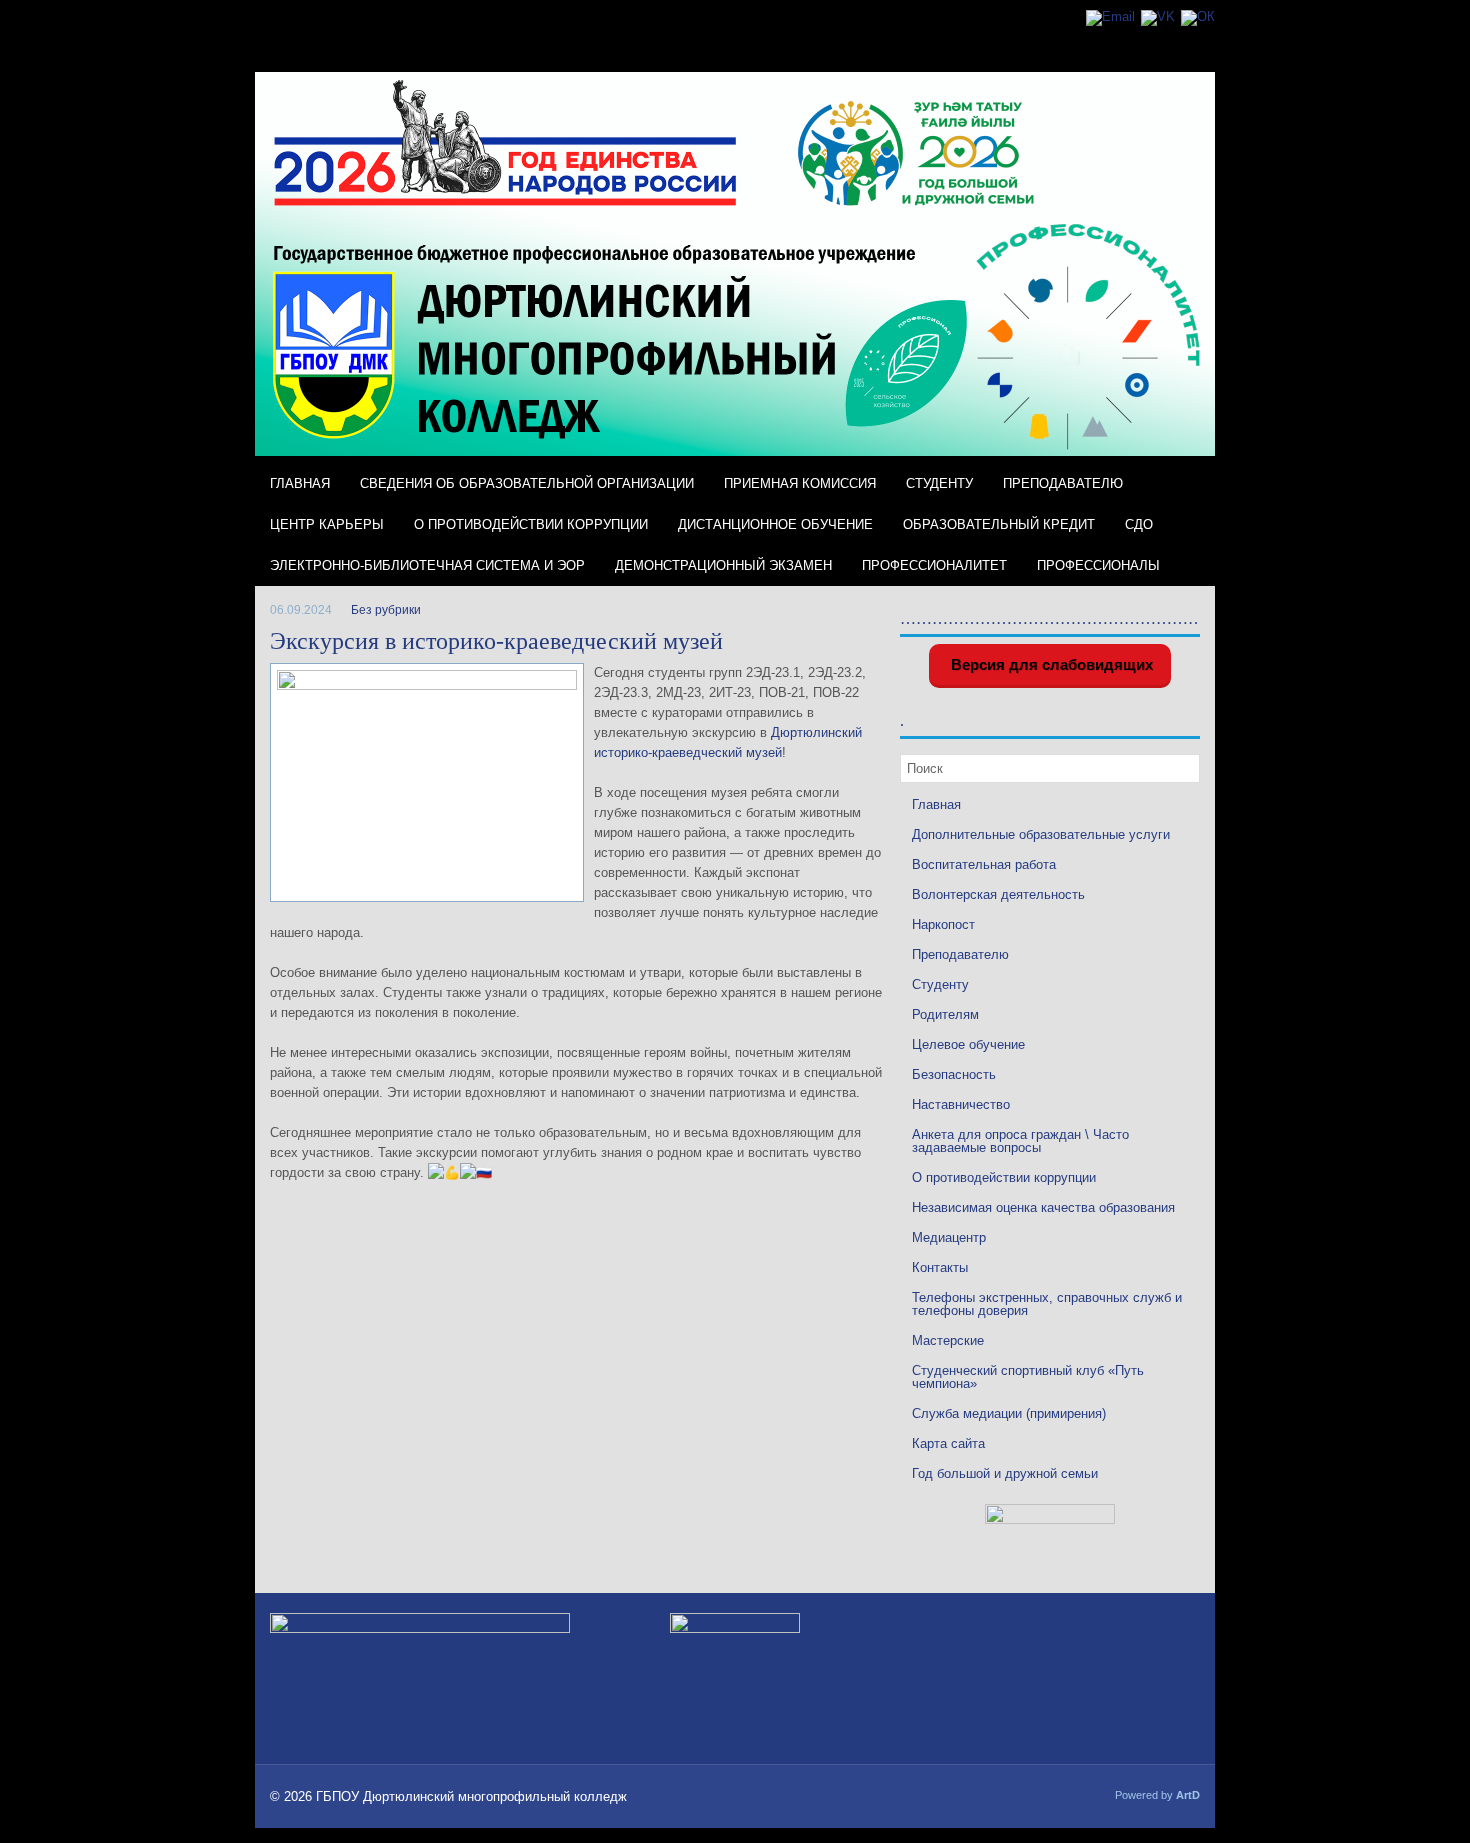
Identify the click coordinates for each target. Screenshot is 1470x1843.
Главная (300, 483)
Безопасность (954, 1074)
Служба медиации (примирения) (1009, 1413)
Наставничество (961, 1104)
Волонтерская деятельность (998, 894)
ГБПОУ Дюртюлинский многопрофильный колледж (471, 1796)
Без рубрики (386, 610)
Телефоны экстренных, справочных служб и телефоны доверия (1047, 1304)
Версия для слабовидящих (1050, 664)
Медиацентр (949, 1237)
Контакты (940, 1267)
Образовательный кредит (999, 524)
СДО (1139, 524)
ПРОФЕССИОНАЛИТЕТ (934, 565)
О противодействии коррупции (531, 524)
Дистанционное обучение (775, 524)
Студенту (939, 483)
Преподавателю (1063, 483)
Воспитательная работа (984, 864)
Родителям (945, 1014)
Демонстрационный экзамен (723, 565)
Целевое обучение (968, 1044)
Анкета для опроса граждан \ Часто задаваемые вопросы (1020, 1141)
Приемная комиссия (800, 483)
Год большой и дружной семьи (1005, 1473)
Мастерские (948, 1340)
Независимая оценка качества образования (1043, 1207)
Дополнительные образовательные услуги (1041, 834)
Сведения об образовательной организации (527, 483)
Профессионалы (1098, 565)
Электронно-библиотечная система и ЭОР (427, 565)
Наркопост (943, 924)
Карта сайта (948, 1443)
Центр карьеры (327, 524)
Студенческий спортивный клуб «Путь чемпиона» (1028, 1377)
